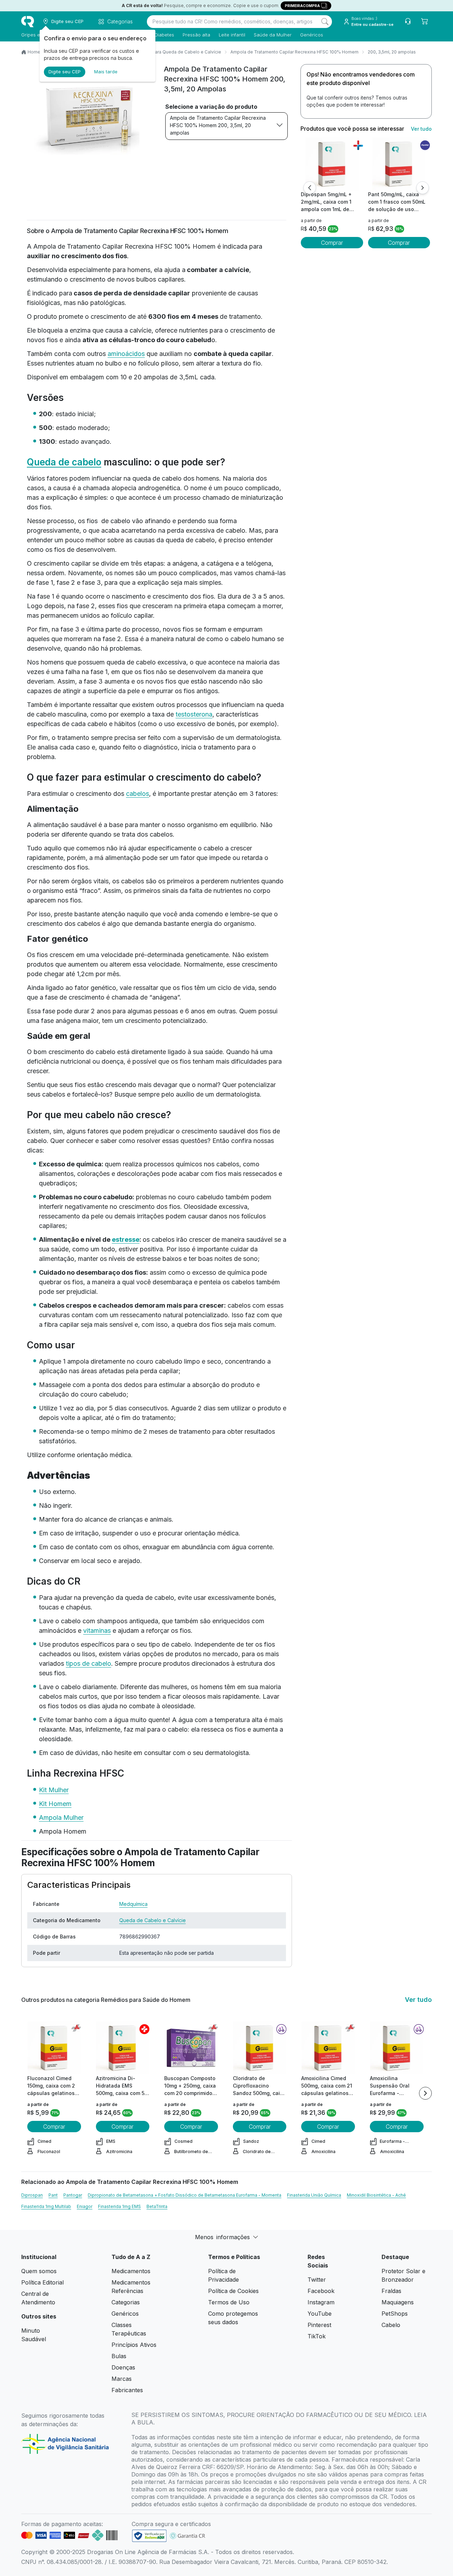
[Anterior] (310, 188)
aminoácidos (126, 354)
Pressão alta (196, 35)
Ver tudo (421, 129)
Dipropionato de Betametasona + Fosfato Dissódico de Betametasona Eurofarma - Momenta (185, 2195)
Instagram (321, 2302)
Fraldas (391, 2291)
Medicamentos (131, 2271)
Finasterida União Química (314, 2195)
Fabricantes (127, 2390)
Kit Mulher (54, 1790)
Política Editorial (42, 2282)
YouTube (320, 2314)
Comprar (332, 243)
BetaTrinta (157, 2206)
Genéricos (312, 35)
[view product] (332, 164)
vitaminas (97, 1630)
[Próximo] (423, 188)
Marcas (122, 2379)
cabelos (137, 794)
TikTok (317, 2336)
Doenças (123, 2367)
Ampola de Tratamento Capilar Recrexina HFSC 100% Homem (294, 52)
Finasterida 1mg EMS (119, 2206)
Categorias (126, 2302)
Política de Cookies (233, 2291)
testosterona (194, 714)
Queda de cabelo (64, 462)
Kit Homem (55, 1804)
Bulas (119, 2356)
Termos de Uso (229, 2302)
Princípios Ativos (134, 2345)
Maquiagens (398, 2302)
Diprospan (32, 2195)
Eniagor (85, 2206)
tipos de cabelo (88, 1663)
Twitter (317, 2280)
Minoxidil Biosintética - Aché (376, 2195)
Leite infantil (232, 35)
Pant (53, 2195)
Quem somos (39, 2271)
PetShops (395, 2314)
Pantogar (73, 2195)
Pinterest (319, 2325)
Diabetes (164, 35)
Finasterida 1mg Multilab (46, 2206)
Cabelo (391, 2325)
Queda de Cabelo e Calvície (153, 1920)
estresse (126, 1239)
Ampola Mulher (61, 1818)
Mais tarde (106, 72)
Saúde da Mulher (273, 35)
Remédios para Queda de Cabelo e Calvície (175, 52)
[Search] (325, 22)
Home (34, 52)
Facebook (321, 2291)
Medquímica (133, 1904)
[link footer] (149, 2536)
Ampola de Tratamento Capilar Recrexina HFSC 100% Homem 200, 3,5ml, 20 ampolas (218, 125)
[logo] (28, 22)
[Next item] (425, 2093)
